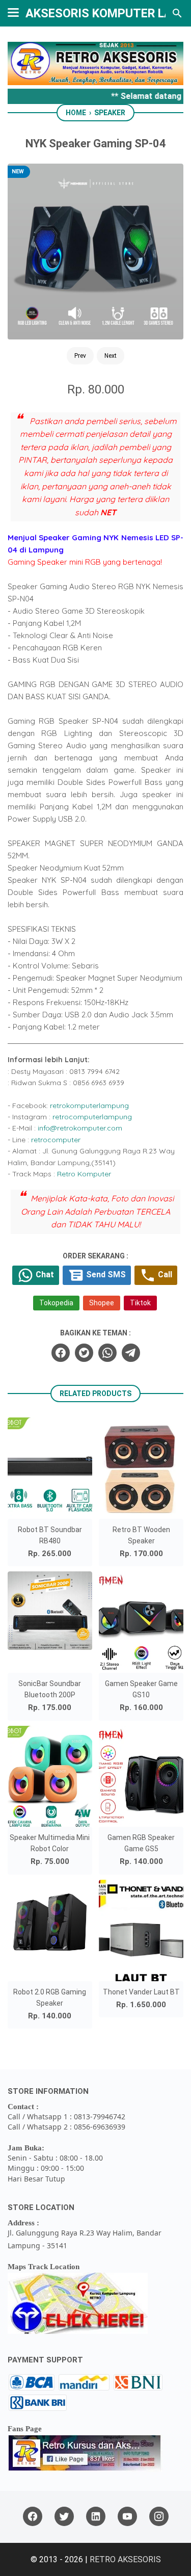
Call (164, 1274)
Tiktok (140, 1303)
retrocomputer (56, 1140)
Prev (80, 356)
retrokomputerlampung (89, 1106)
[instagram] (159, 2517)
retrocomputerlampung (92, 1117)
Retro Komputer (84, 1174)
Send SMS (105, 1274)
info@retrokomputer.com (80, 1128)
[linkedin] (96, 2517)
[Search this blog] (177, 13)
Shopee (102, 1303)
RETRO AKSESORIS (125, 2559)
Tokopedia (56, 1303)
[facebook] (61, 1353)
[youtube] (127, 2517)
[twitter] (84, 1353)
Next (111, 356)
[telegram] (131, 1353)
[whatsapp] (107, 1353)
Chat (44, 1274)
